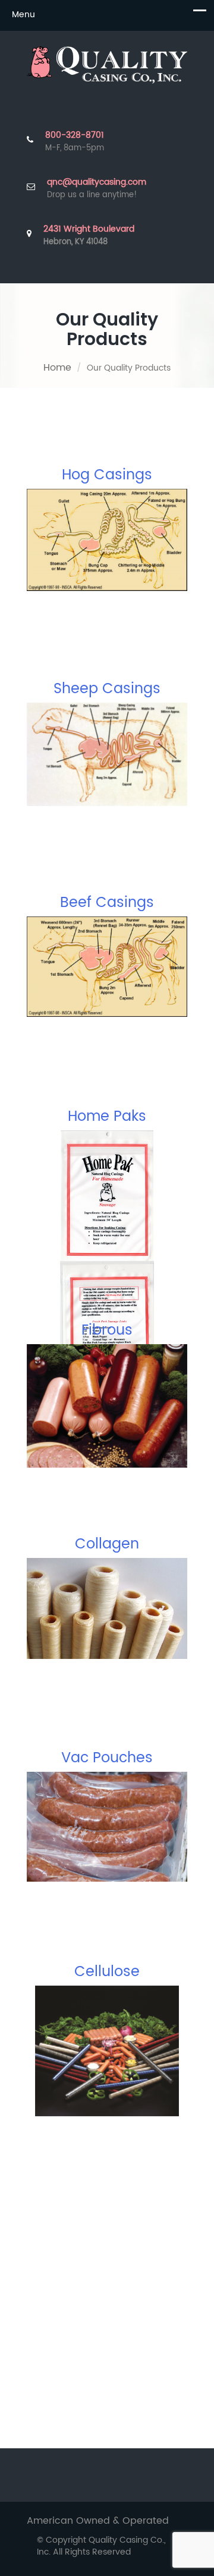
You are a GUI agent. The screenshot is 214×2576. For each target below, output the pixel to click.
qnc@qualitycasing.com (97, 182)
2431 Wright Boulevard (89, 236)
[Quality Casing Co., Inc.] (107, 65)
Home (57, 368)
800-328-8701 (75, 135)
